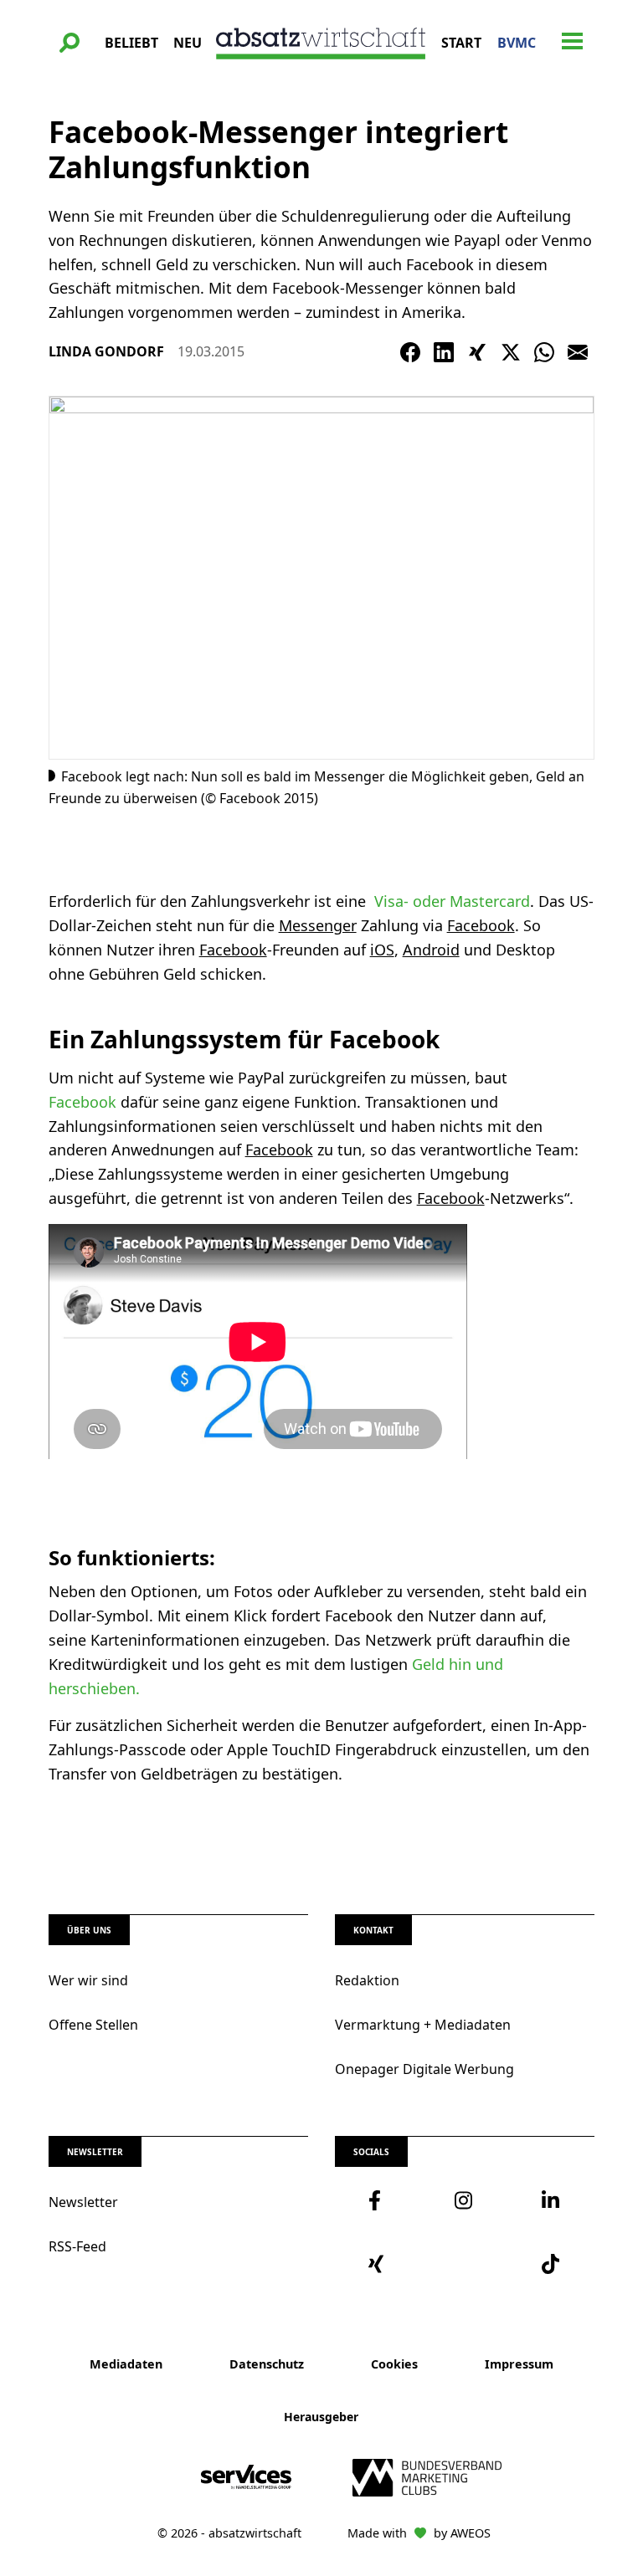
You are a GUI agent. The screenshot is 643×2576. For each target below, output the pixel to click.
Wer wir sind (88, 1980)
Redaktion (367, 1980)
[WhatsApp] (544, 352)
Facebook (481, 925)
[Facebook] (410, 352)
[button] (69, 43)
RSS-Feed (77, 2246)
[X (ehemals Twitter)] (511, 352)
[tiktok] (551, 2264)
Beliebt (131, 43)
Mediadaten (126, 2364)
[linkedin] (551, 2200)
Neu (188, 43)
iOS (382, 950)
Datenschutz (267, 2364)
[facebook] (378, 2200)
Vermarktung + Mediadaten (423, 2025)
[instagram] (464, 2200)
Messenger (318, 925)
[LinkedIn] (444, 352)
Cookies (394, 2364)
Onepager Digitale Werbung (424, 2069)
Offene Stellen (93, 2025)
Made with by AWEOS (419, 2533)
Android (431, 950)
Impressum (519, 2364)
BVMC (517, 43)
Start (461, 43)
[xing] (378, 2264)
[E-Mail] (578, 352)
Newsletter (83, 2202)
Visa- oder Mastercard (450, 901)
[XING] (477, 352)
